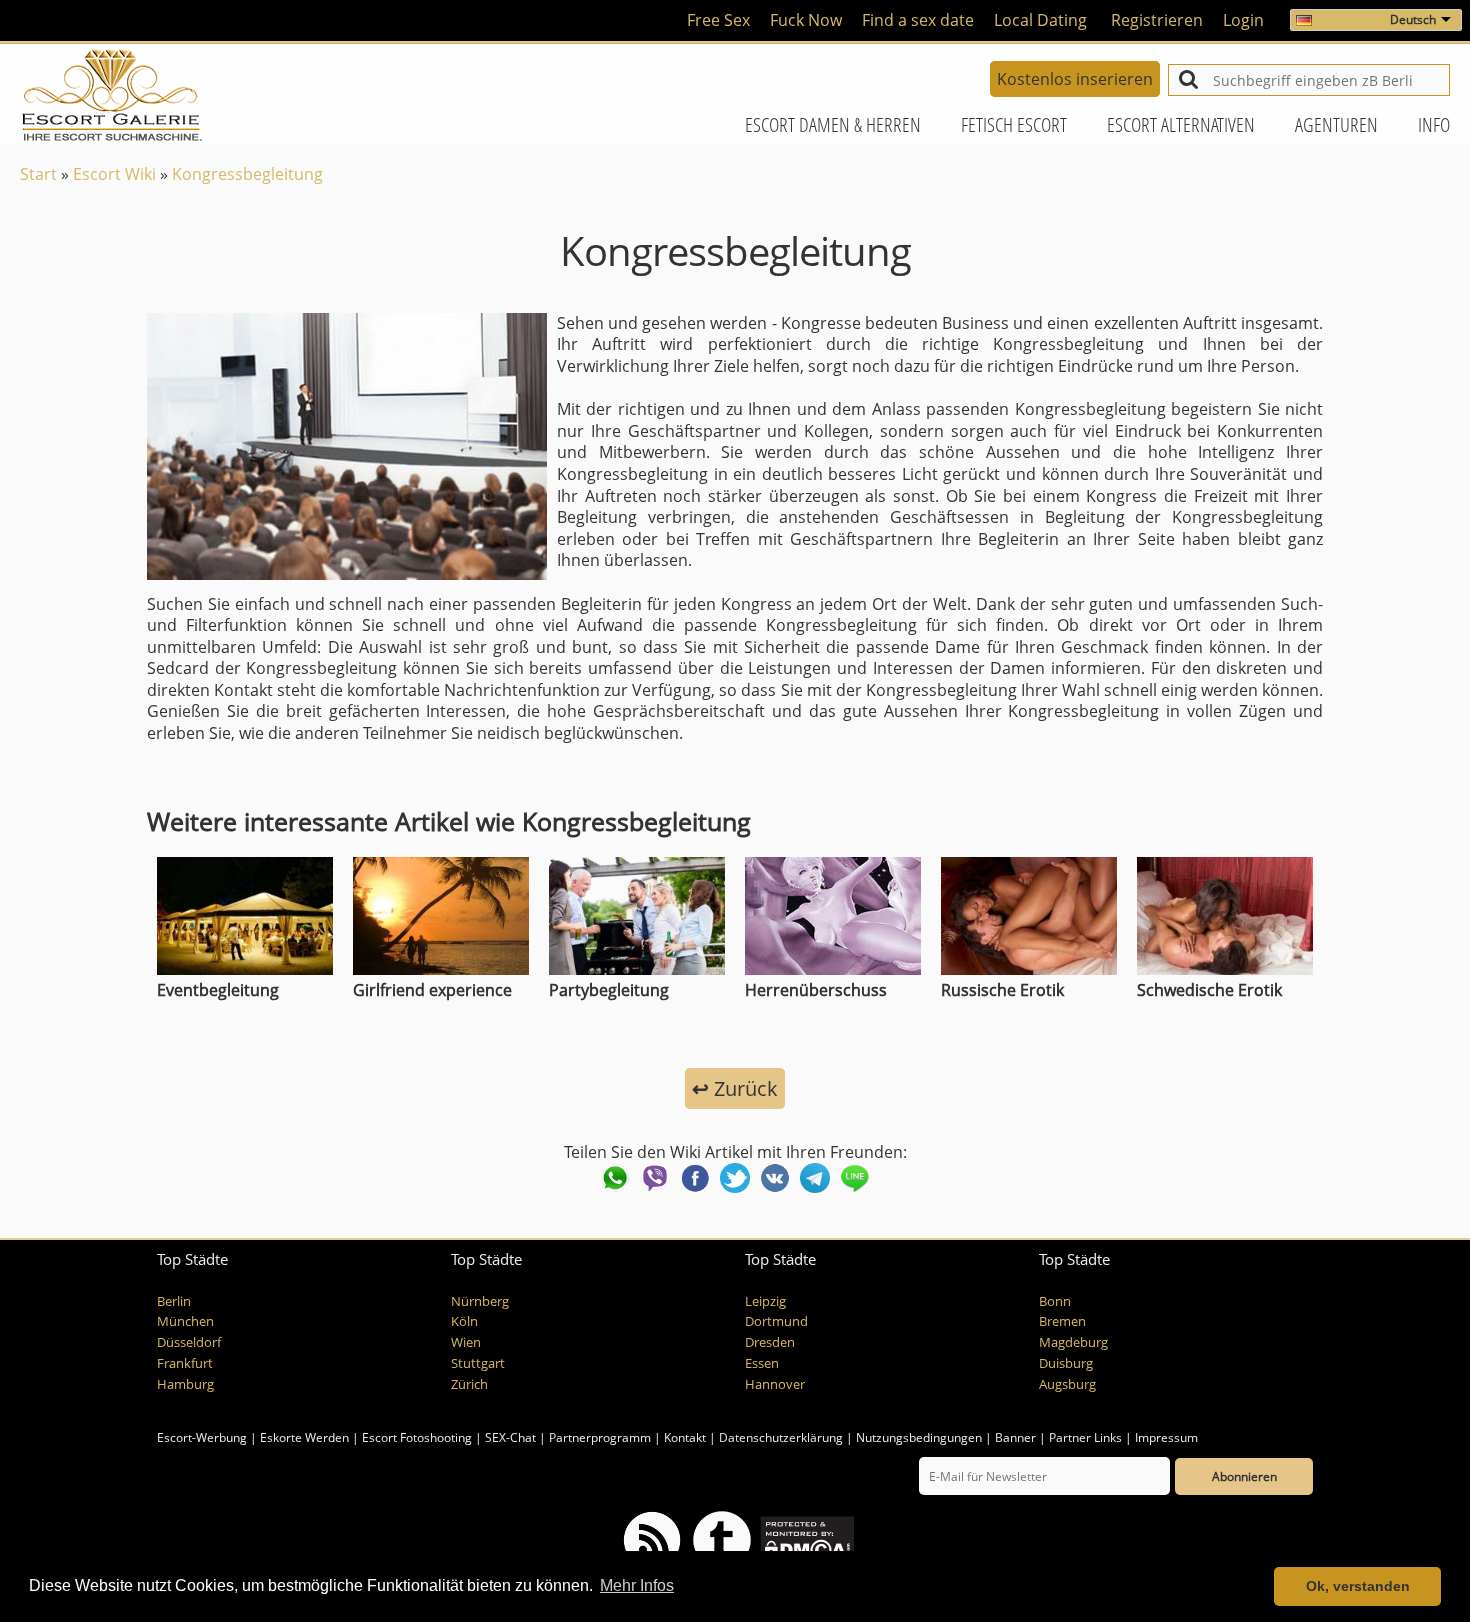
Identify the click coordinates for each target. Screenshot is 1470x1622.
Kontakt (686, 1437)
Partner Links (1085, 1437)
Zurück (735, 1088)
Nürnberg (480, 1301)
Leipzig (765, 1301)
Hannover (775, 1384)
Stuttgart (478, 1363)
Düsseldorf (189, 1342)
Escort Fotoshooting (417, 1437)
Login (1243, 20)
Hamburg (185, 1384)
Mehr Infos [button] (637, 1585)
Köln (464, 1321)
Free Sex (718, 20)
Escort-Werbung (202, 1437)
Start (38, 174)
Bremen (1062, 1321)
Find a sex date (918, 20)
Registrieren (1157, 20)
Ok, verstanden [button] (1358, 1586)
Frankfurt (185, 1363)
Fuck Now (806, 20)
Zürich (469, 1384)
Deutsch (1413, 19)
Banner (1015, 1437)
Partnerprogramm (600, 1437)
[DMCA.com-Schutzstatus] (805, 1539)
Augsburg (1067, 1384)
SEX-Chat (510, 1437)
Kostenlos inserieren (1075, 79)
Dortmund (776, 1321)
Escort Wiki (114, 174)
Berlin (174, 1301)
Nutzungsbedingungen (919, 1437)
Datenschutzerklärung (781, 1437)
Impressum (1166, 1437)
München (185, 1321)
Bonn (1055, 1301)
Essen (762, 1363)
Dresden (770, 1342)
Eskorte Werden (304, 1437)
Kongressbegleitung (247, 174)
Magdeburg (1073, 1342)
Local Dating (1040, 20)
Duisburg (1066, 1363)
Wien (466, 1342)
